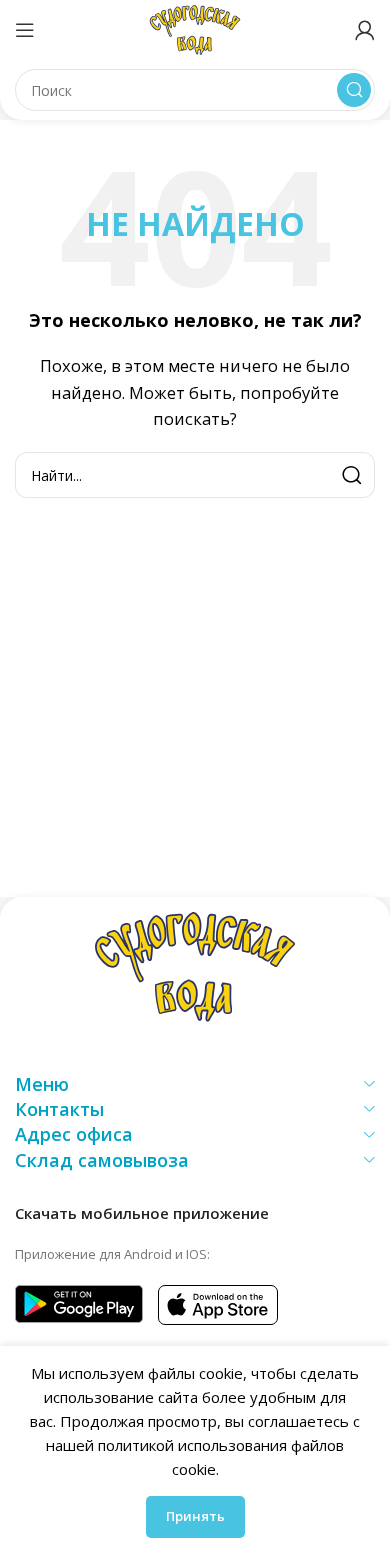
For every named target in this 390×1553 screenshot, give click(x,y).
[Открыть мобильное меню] (25, 30)
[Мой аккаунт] (365, 30)
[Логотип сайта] (195, 28)
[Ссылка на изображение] (195, 965)
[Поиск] (354, 90)
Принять (195, 1516)
